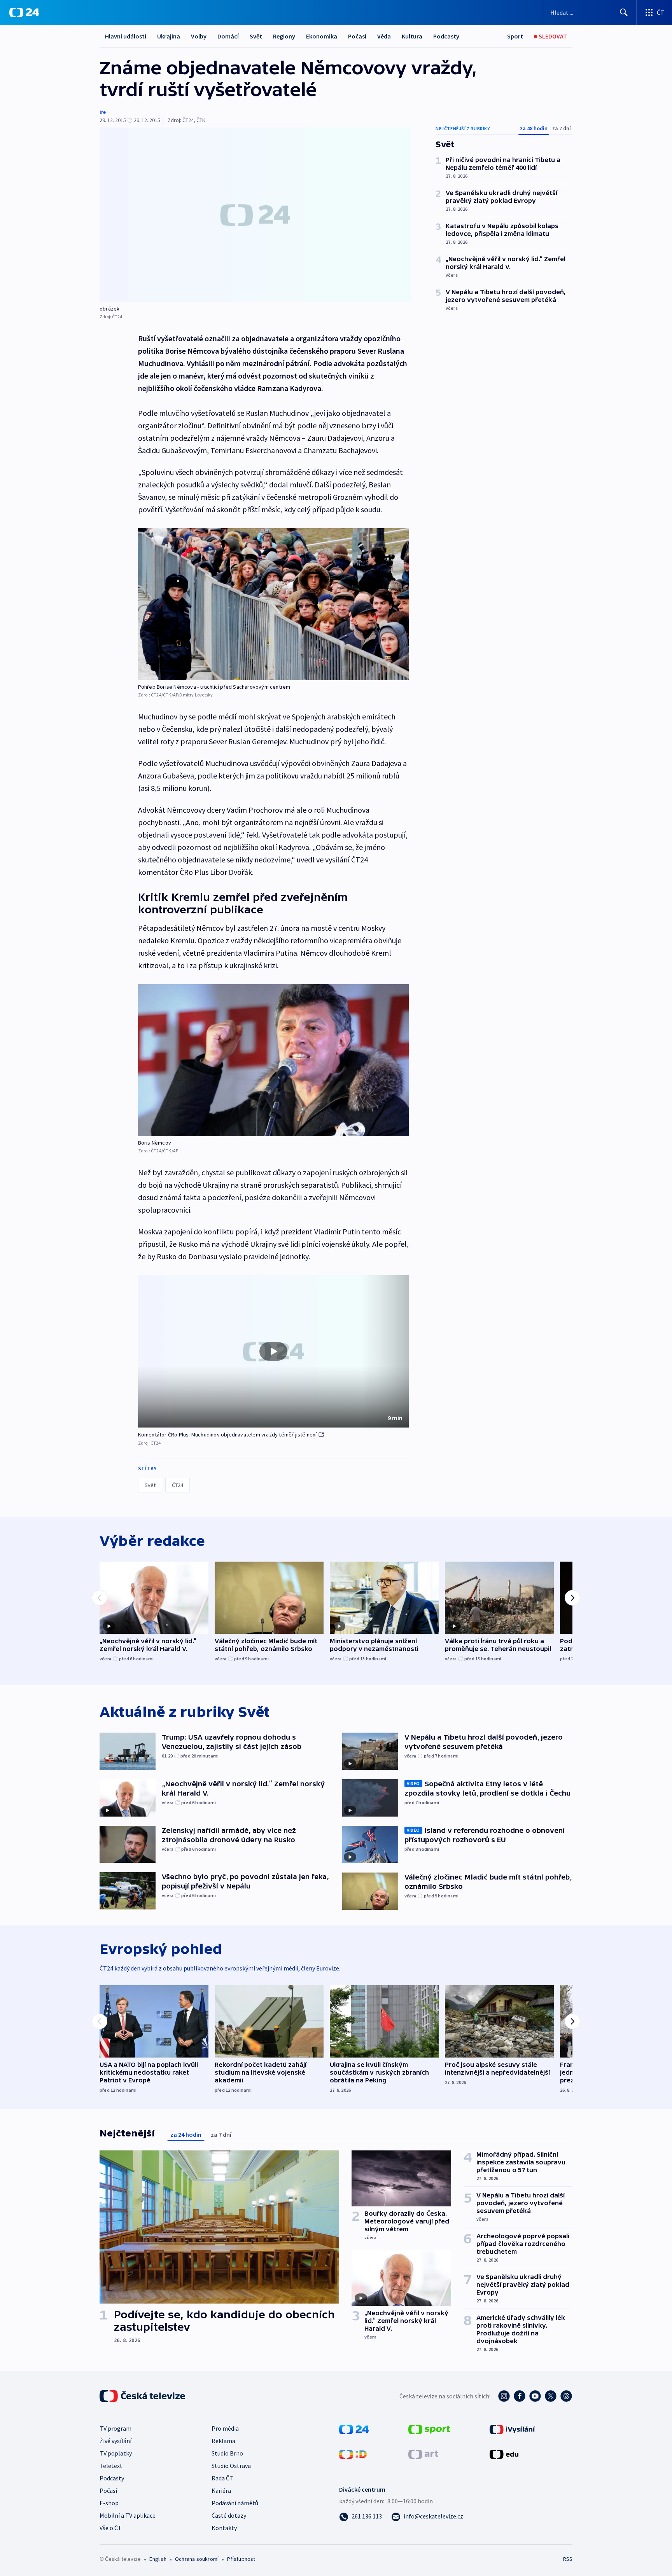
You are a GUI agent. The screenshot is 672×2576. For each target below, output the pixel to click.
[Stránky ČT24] (354, 2429)
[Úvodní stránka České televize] (143, 2396)
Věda (384, 36)
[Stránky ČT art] (423, 2454)
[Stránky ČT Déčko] (353, 2454)
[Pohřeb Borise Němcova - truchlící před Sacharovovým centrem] (273, 604)
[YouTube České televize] (535, 2396)
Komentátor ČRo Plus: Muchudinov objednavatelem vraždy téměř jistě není (227, 1435)
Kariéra (221, 2490)
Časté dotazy (229, 2515)
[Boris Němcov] (273, 1060)
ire (103, 112)
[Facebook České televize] (520, 2396)
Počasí (357, 36)
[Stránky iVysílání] (512, 2429)
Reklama (223, 2441)
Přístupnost (241, 2559)
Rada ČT (222, 2478)
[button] (273, 1351)
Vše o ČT (111, 2528)
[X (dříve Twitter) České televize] (551, 2396)
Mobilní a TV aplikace (128, 2515)
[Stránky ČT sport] (429, 2429)
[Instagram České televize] (504, 2396)
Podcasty (446, 36)
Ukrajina (169, 36)
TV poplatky (116, 2453)
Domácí (228, 36)
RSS (568, 2559)
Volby (199, 36)
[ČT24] (24, 12)
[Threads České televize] (566, 2396)
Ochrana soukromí (197, 2559)
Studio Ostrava (231, 2466)
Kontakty (224, 2528)
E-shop (109, 2503)
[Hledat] (624, 12)
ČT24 (178, 1485)
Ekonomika (322, 36)
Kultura (412, 36)
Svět (256, 36)
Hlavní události (126, 36)
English (158, 2559)
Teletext (111, 2466)
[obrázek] (255, 215)
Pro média (225, 2428)
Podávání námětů (235, 2503)
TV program (115, 2428)
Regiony (284, 36)
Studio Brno (227, 2453)
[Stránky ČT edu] (504, 2454)
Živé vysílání (115, 2441)
